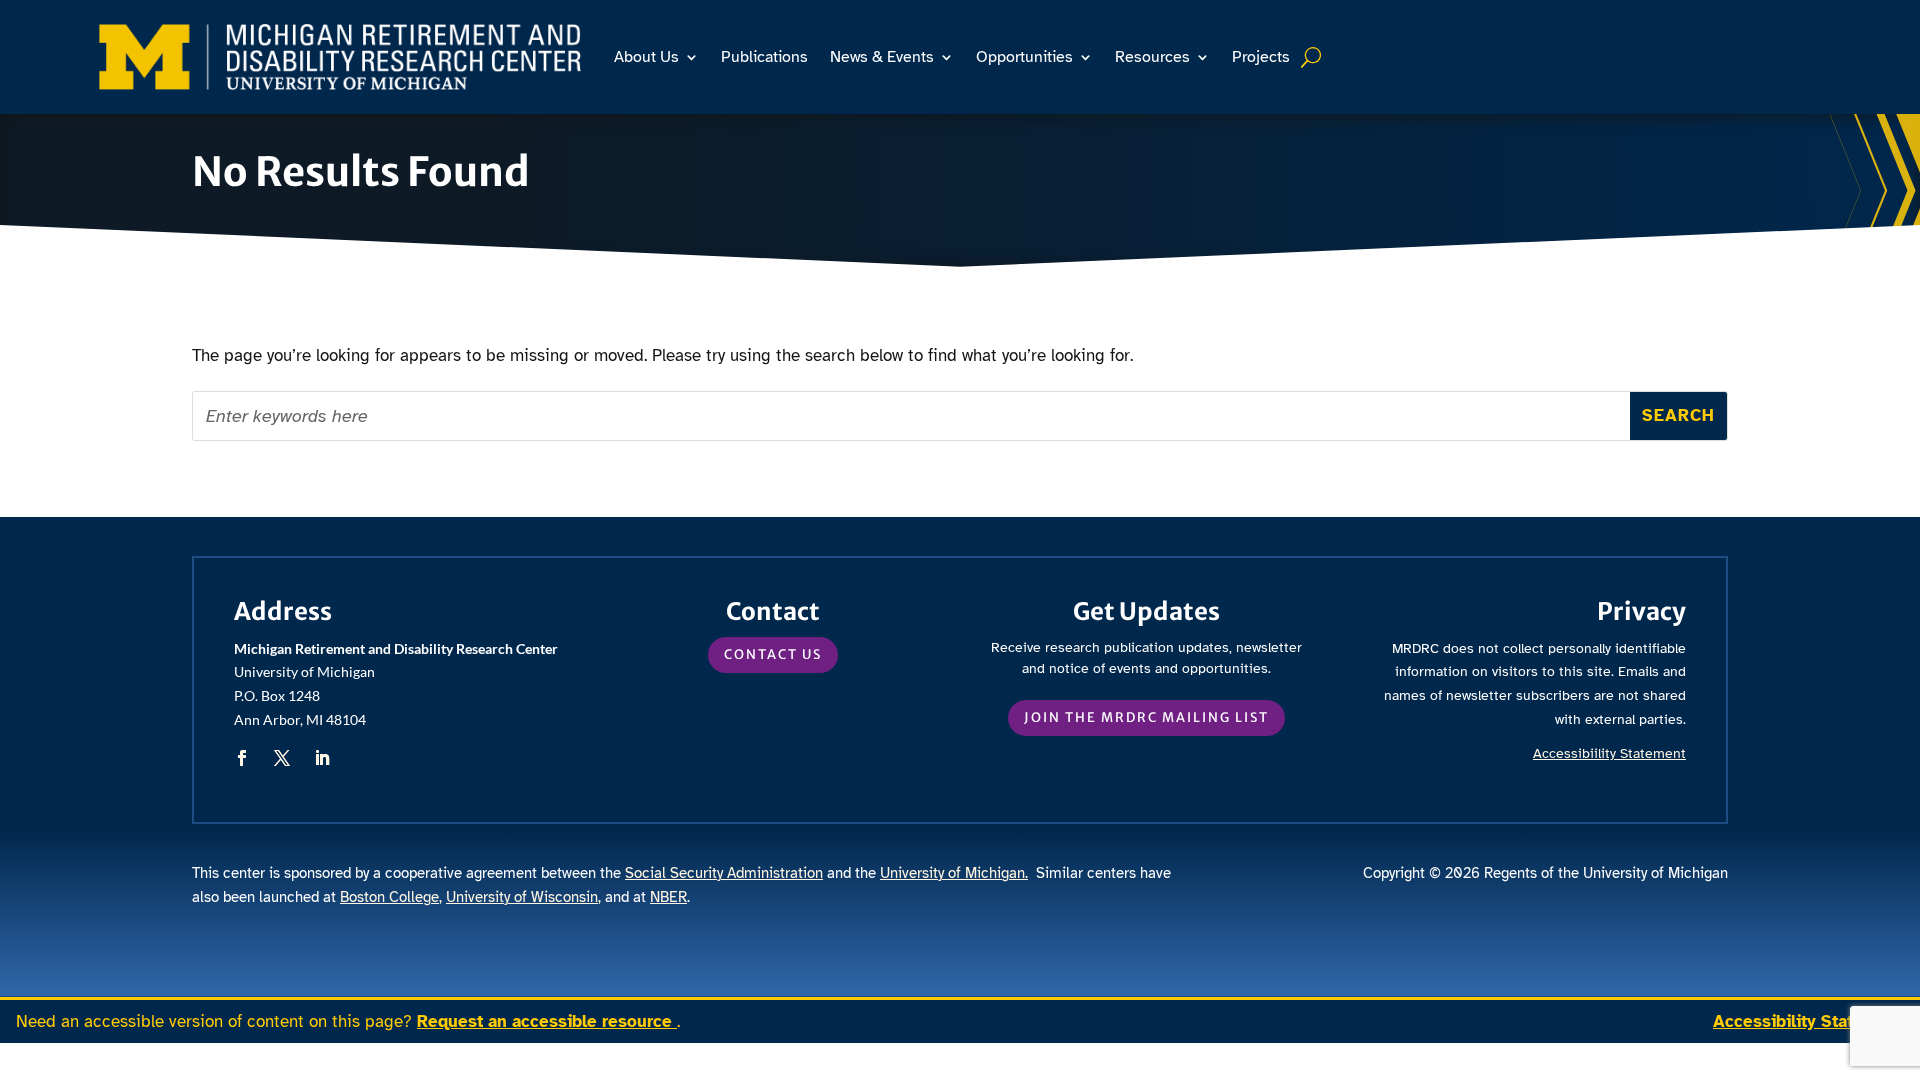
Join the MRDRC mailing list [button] (1146, 717)
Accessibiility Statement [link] (1609, 753)
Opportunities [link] (1024, 57)
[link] (340, 56)
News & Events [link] (882, 57)
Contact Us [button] (773, 654)
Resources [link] (1152, 57)
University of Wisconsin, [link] (523, 897)
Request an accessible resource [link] (547, 1021)
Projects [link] (1261, 57)
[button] (242, 758)
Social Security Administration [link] (724, 873)
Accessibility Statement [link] (1808, 1021)
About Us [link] (646, 57)
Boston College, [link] (391, 897)
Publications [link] (764, 57)
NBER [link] (668, 897)
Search (1313, 57)
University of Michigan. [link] (954, 873)
